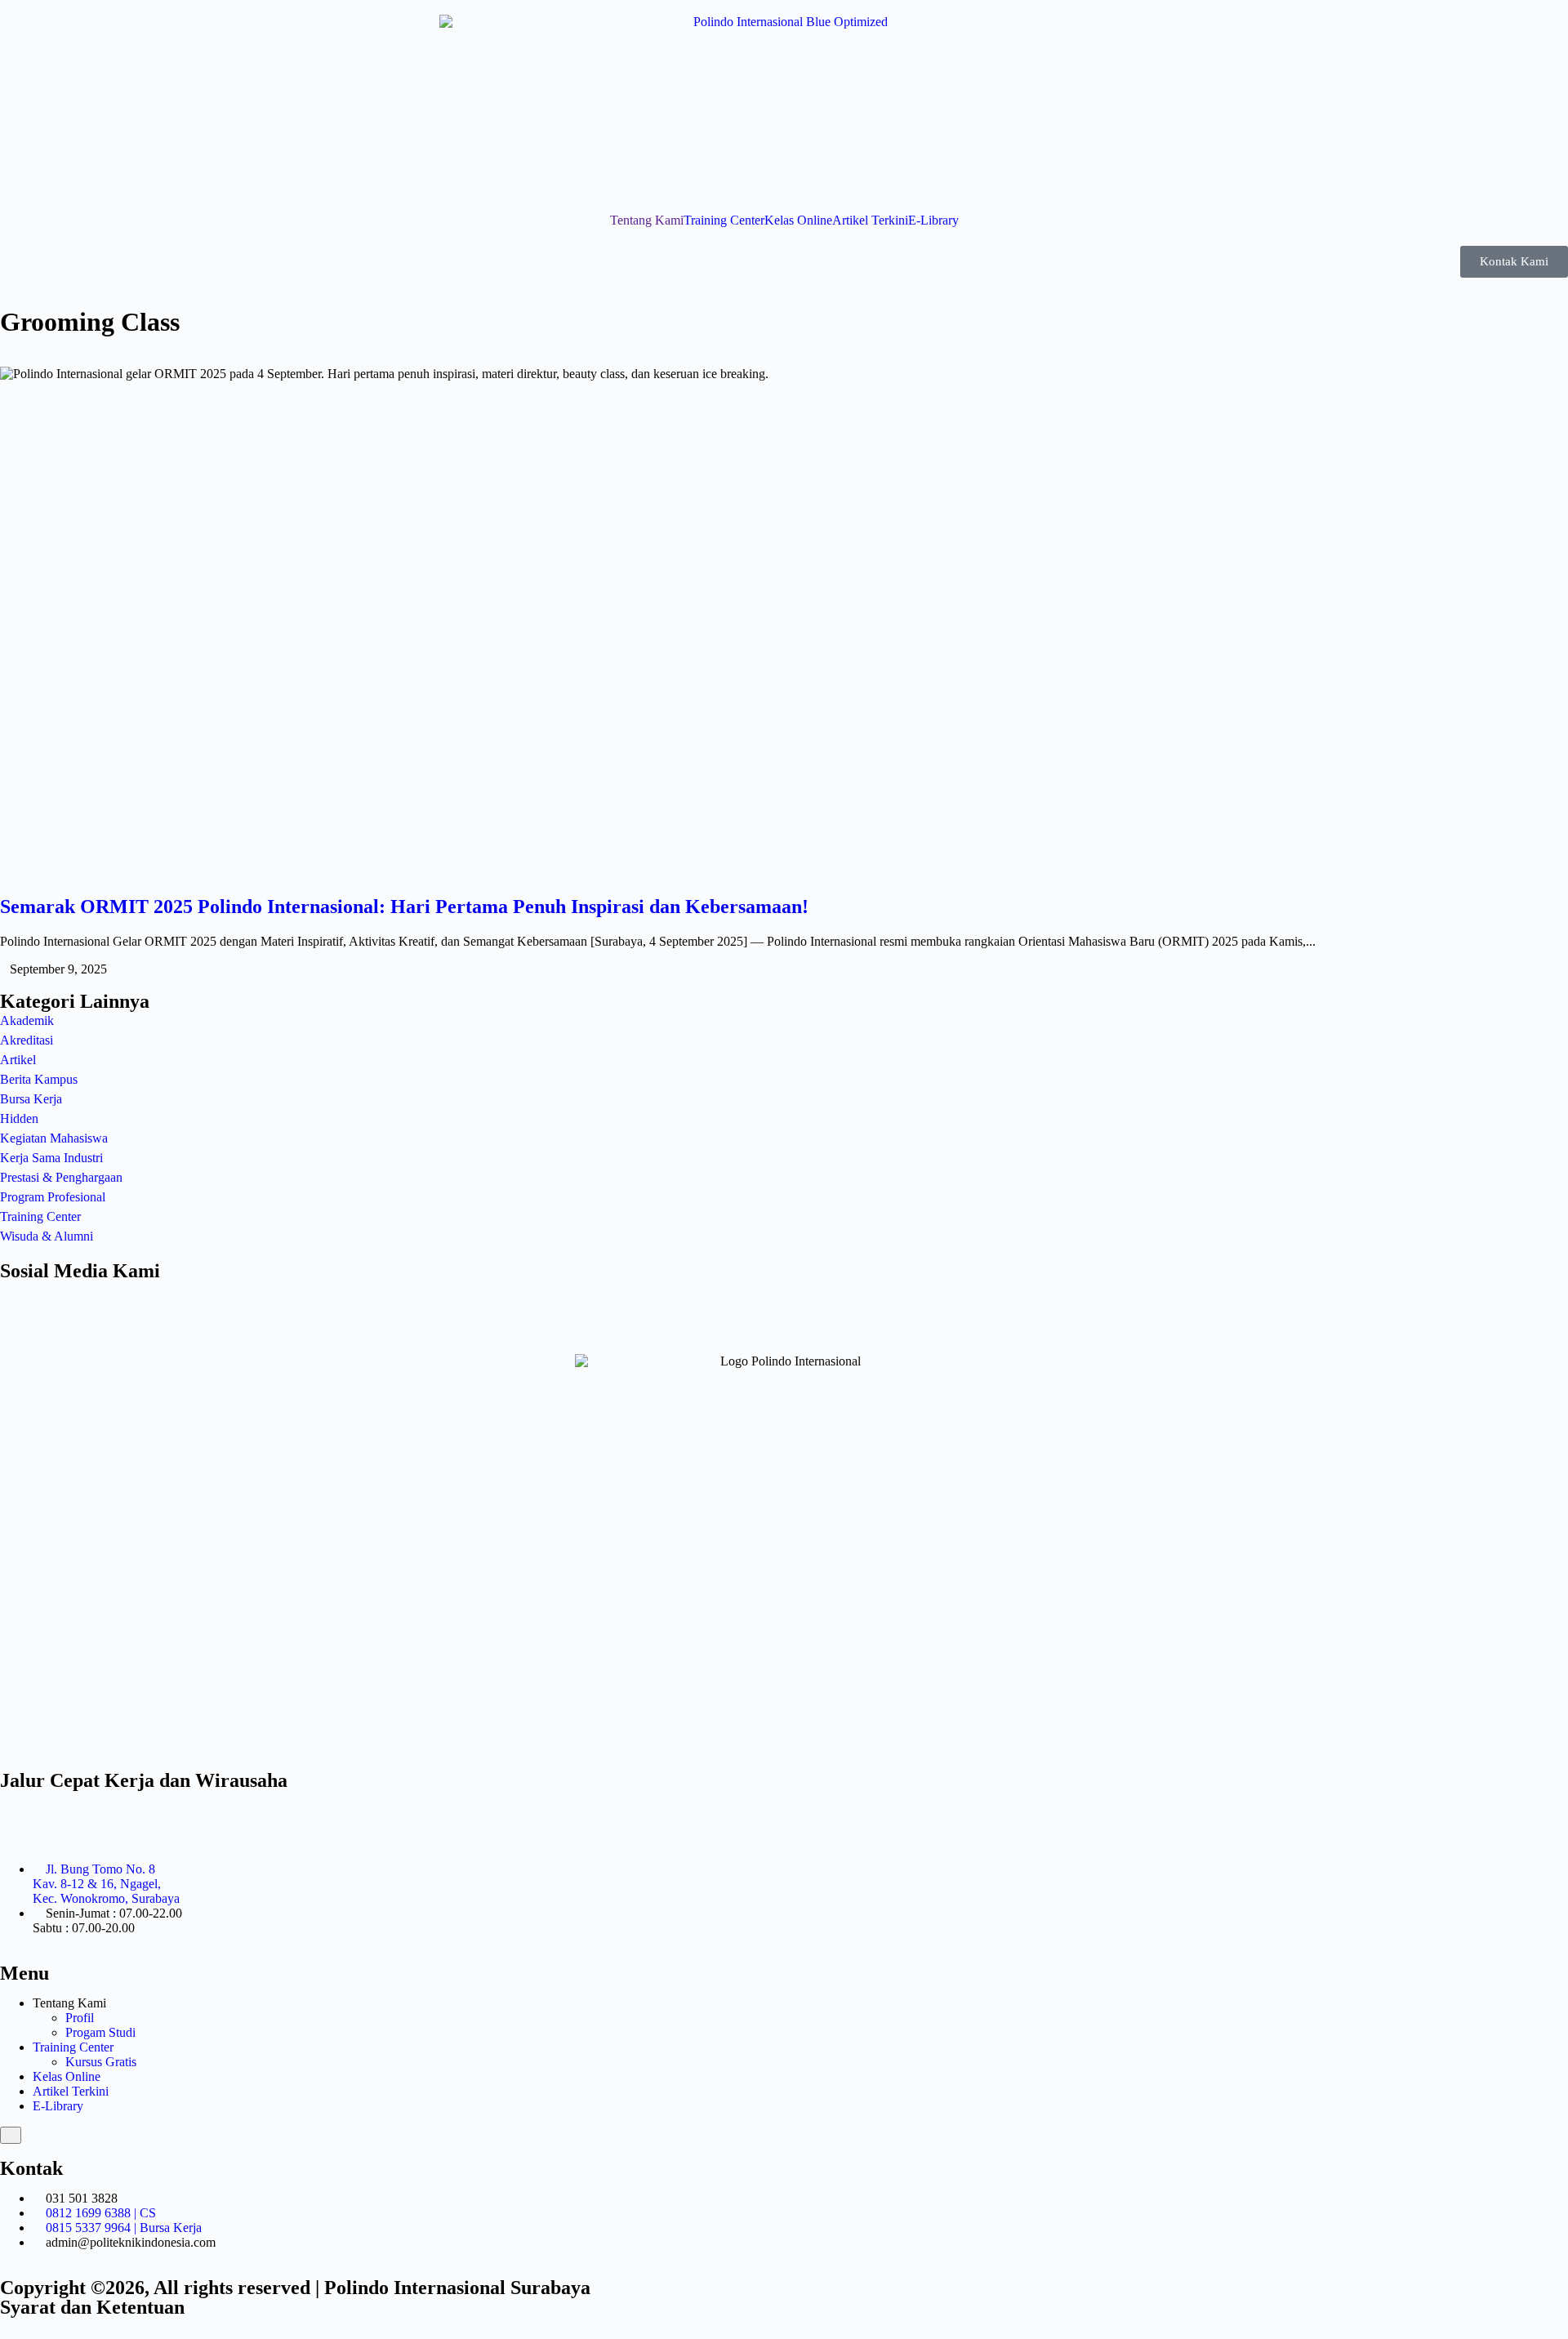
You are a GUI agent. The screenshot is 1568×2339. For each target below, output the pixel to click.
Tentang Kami (647, 220)
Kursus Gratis (101, 2062)
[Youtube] (153, 1301)
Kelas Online (798, 220)
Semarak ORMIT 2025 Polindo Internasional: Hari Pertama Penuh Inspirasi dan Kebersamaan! (404, 907)
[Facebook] (65, 1301)
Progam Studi (100, 2032)
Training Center (724, 220)
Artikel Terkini (870, 220)
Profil (80, 2018)
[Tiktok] (109, 1301)
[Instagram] (20, 1301)
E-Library (933, 220)
